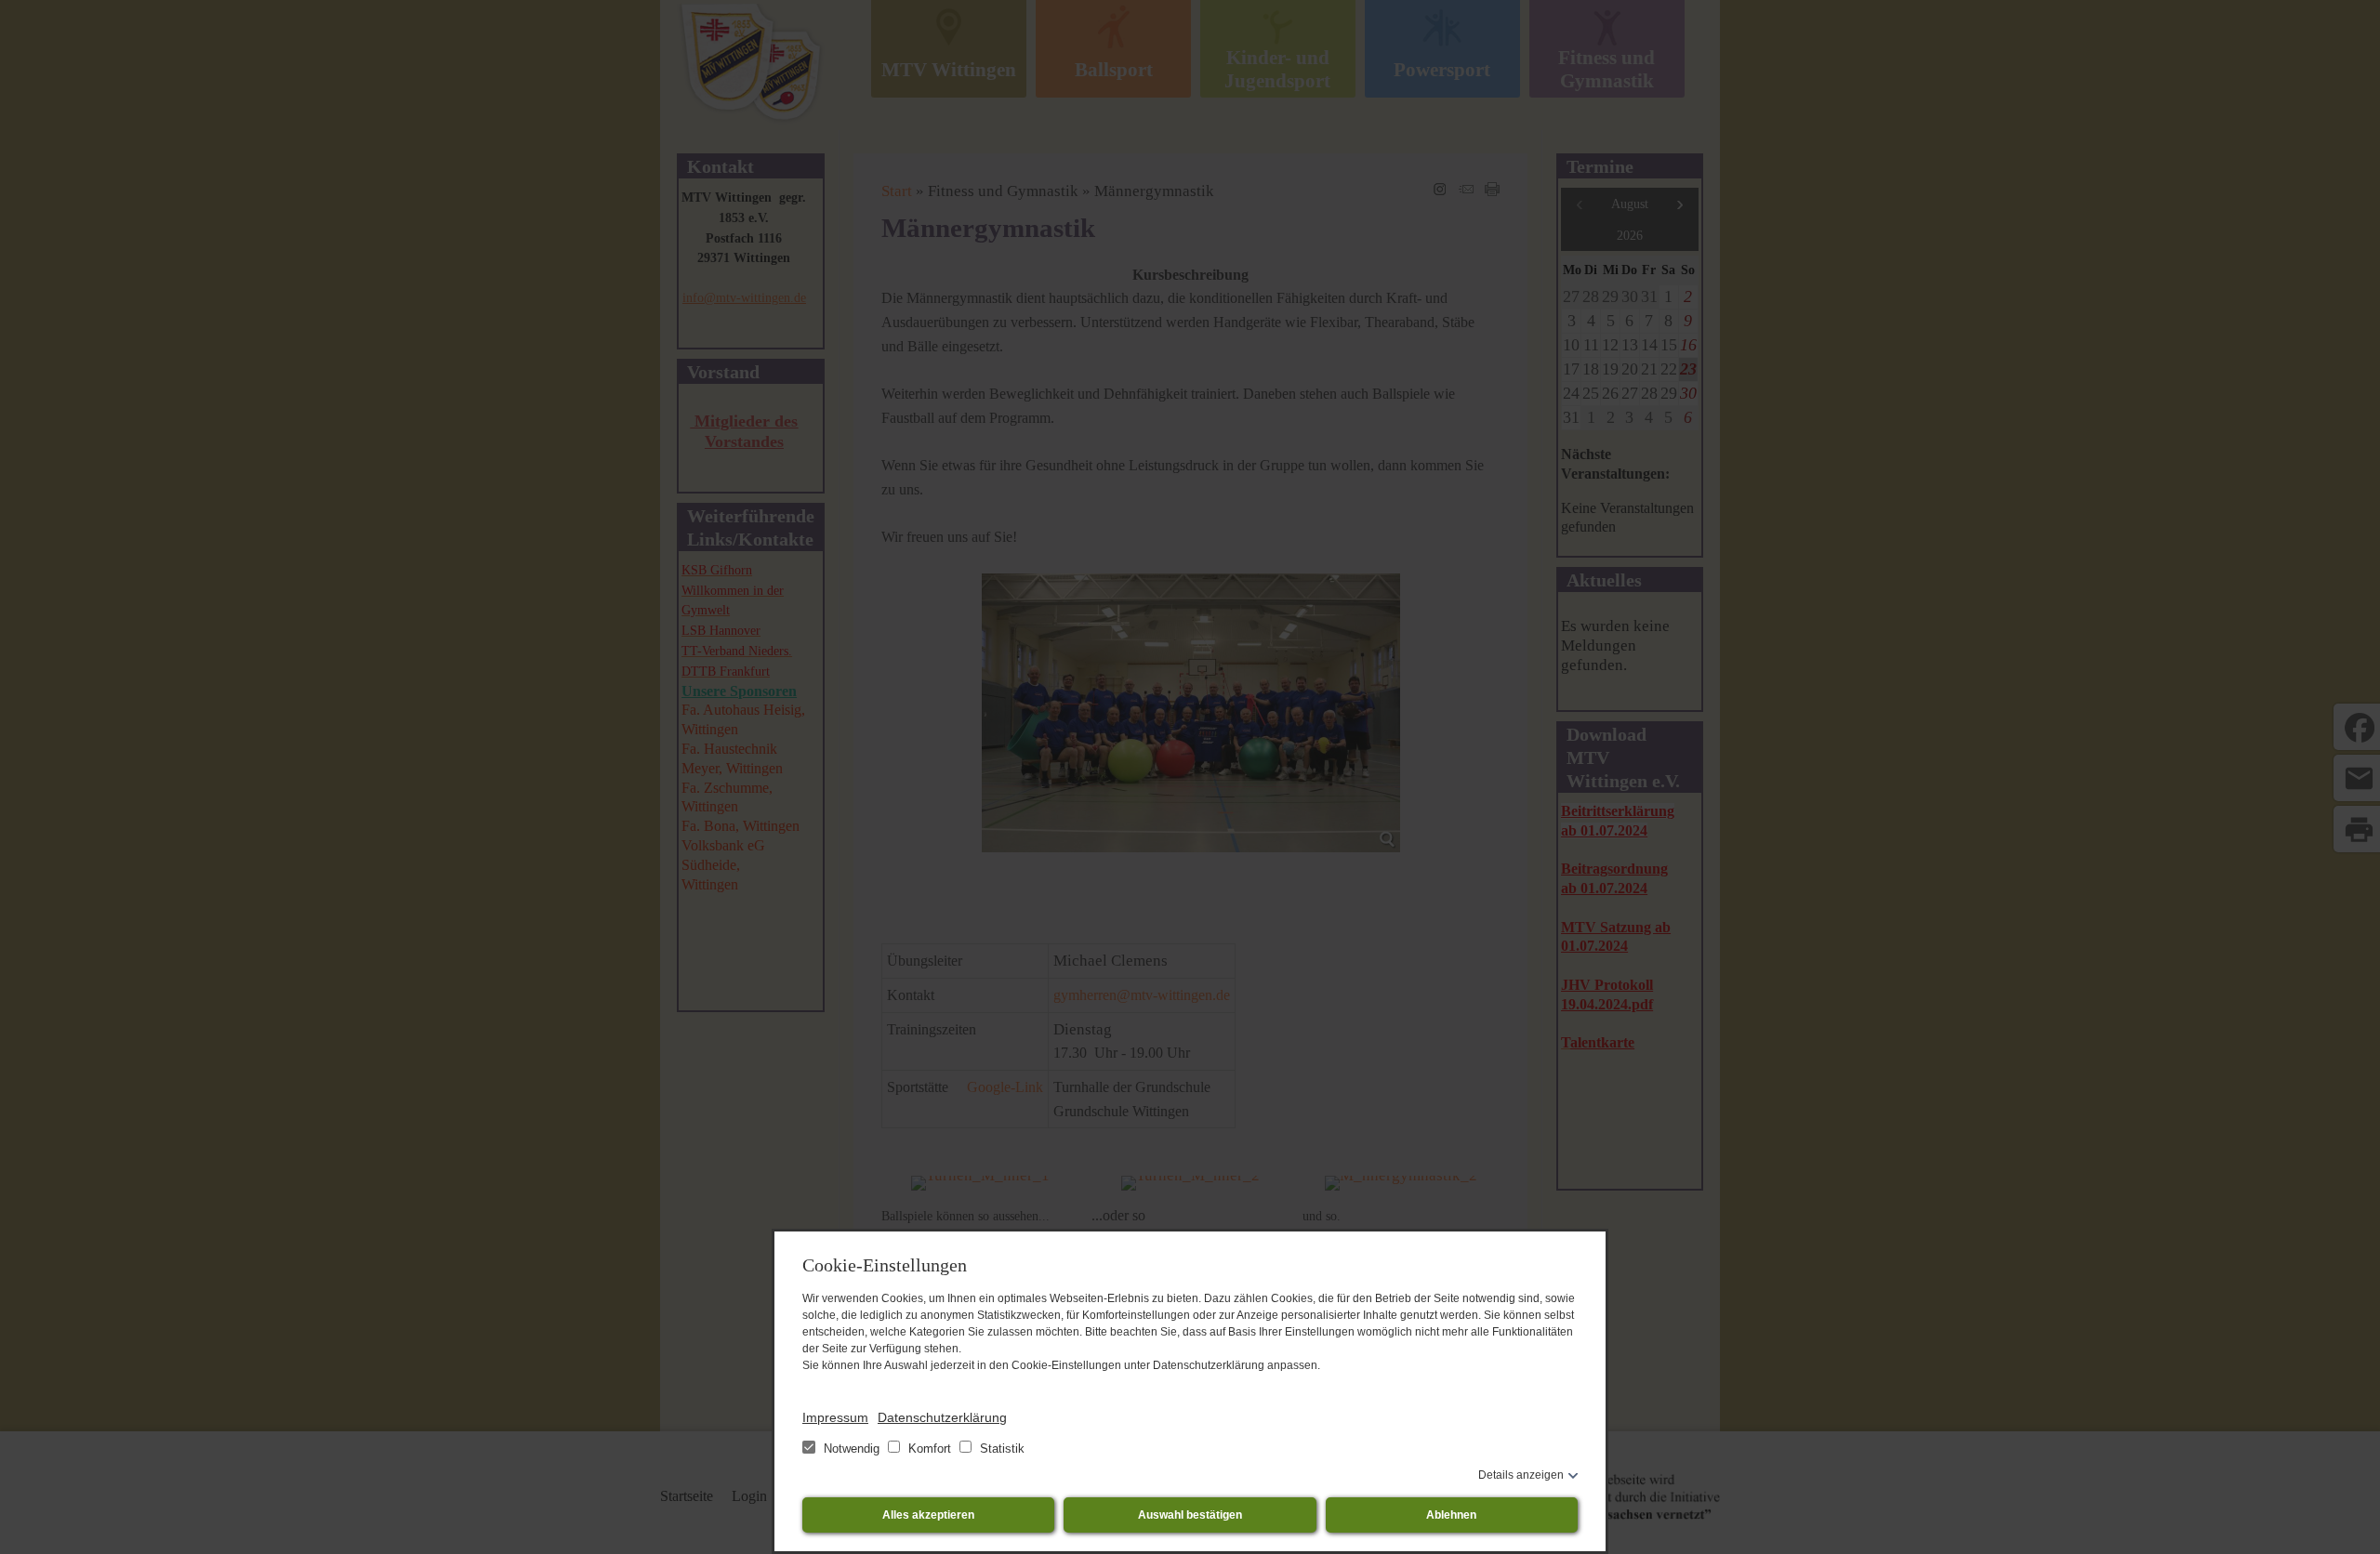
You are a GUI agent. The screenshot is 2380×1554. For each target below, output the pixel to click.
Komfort (930, 1449)
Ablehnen (1451, 1515)
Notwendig (852, 1449)
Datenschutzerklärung (942, 1417)
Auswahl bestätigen (1190, 1515)
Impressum (835, 1417)
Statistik (1000, 1449)
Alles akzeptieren (928, 1515)
